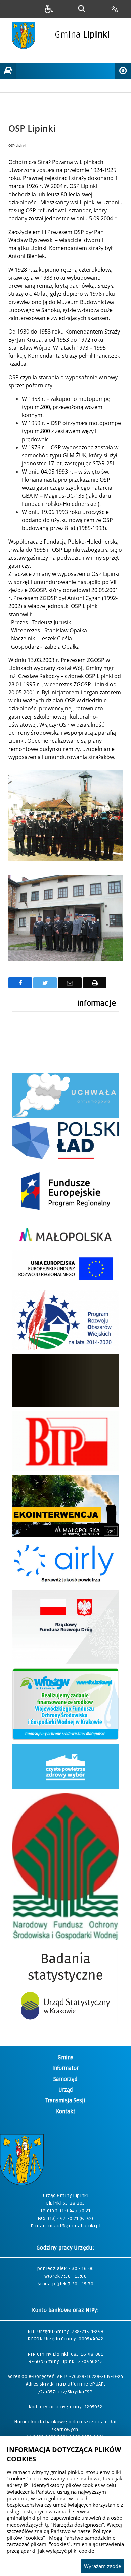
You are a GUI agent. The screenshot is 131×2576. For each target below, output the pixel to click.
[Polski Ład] (65, 1158)
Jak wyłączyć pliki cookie (66, 2551)
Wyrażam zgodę (102, 2566)
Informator (65, 2068)
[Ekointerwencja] (65, 1536)
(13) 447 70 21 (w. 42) (71, 2218)
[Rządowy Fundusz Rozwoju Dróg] (65, 1662)
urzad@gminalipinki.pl (74, 2226)
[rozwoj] (65, 1285)
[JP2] (65, 1406)
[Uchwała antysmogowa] (65, 1117)
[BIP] (65, 1470)
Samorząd (65, 2079)
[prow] (65, 1348)
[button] (16, 9)
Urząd (66, 2090)
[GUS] (65, 2027)
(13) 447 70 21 (75, 2211)
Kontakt (66, 2112)
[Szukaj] (82, 9)
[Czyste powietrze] (65, 1788)
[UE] (65, 1217)
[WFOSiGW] (65, 1739)
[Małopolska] (65, 1245)
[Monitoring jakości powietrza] (65, 1585)
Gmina (66, 2058)
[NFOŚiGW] (65, 1938)
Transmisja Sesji (65, 2101)
